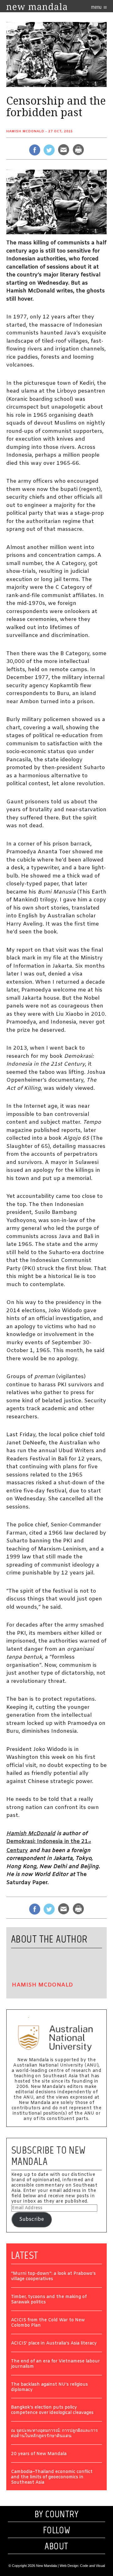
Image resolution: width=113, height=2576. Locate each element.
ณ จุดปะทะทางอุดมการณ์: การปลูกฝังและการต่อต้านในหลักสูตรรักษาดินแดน (54, 2434)
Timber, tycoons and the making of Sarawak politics (49, 2300)
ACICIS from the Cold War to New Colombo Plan (48, 2323)
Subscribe (32, 2219)
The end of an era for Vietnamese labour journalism (55, 2364)
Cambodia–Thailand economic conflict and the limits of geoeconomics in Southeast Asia (52, 2478)
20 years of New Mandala (39, 2454)
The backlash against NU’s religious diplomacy (49, 2388)
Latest (25, 2255)
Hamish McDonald (25, 131)
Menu (97, 7)
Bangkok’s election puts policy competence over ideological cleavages (52, 2410)
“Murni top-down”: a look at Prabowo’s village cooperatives (53, 2277)
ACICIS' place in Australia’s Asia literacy (54, 2344)
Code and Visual (92, 2566)
